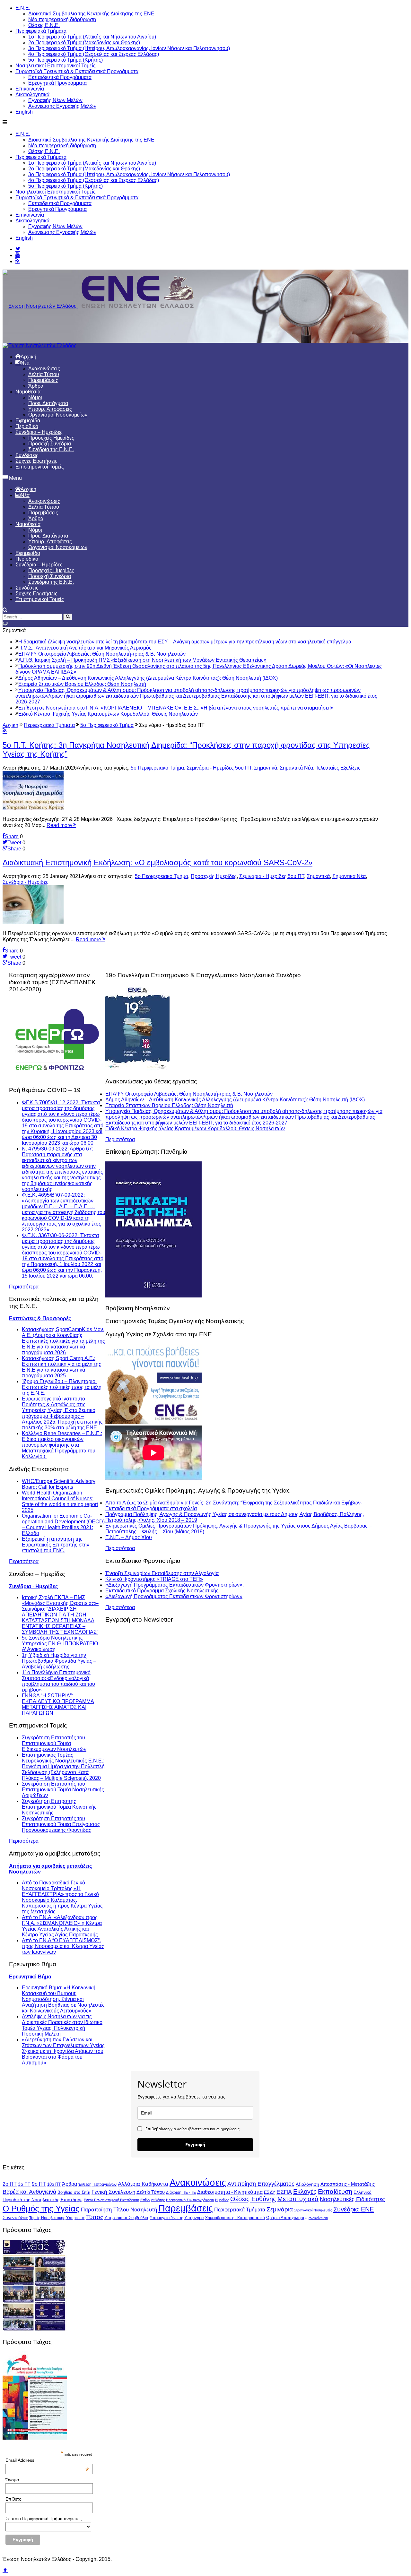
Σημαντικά (266, 768)
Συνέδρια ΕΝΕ (354, 2209)
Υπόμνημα (194, 2218)
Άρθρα (36, 386)
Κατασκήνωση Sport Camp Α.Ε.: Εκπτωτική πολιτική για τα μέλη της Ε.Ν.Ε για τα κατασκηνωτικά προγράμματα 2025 (61, 1367)
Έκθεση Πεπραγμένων (97, 2184)
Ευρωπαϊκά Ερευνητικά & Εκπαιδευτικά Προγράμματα (77, 71)
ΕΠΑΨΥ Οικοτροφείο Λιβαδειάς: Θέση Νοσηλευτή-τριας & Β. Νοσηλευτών (102, 654)
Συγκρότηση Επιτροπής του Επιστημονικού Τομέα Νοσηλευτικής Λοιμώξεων (63, 1790)
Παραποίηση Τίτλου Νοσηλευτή (119, 2210)
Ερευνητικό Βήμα (30, 1977)
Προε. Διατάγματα (48, 403)
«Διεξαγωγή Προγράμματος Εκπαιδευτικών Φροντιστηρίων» (174, 1596)
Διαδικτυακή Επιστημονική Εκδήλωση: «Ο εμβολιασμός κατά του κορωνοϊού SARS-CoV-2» (157, 862)
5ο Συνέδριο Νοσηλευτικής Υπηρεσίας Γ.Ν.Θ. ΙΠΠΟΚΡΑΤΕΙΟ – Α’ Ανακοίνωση (62, 1644)
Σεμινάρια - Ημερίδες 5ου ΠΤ (219, 768)
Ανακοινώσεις (44, 369)
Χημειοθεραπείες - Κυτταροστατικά (235, 2218)
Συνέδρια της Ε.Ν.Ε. (51, 449)
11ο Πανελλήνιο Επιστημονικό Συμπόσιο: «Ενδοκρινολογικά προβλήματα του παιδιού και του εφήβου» (58, 1681)
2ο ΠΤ (10, 2184)
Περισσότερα (24, 1287)
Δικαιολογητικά (32, 95)
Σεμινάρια (280, 2209)
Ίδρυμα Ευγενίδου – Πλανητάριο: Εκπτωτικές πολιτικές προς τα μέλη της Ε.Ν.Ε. (62, 1387)
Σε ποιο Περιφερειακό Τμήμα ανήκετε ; (44, 2519)
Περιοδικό (27, 426)
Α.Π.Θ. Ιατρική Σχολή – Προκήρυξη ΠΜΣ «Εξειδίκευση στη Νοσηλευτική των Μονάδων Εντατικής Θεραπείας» (142, 660)
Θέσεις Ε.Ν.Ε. (44, 25)
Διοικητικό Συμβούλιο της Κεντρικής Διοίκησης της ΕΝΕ (91, 14)
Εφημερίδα (28, 421)
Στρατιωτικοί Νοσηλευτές (313, 2210)
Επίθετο (13, 2499)
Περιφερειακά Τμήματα (41, 31)
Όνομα (12, 2480)
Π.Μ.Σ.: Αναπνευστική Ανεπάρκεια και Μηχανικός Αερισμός (85, 648)
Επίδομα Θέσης (153, 2200)
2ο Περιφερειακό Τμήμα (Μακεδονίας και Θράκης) (84, 43)
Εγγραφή (195, 2145)
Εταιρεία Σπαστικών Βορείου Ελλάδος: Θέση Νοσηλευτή (82, 684)
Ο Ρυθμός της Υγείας (41, 2209)
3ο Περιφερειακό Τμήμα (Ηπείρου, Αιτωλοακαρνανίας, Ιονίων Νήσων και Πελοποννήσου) (129, 48)
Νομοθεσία (28, 392)
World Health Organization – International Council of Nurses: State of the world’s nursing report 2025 (60, 1501)
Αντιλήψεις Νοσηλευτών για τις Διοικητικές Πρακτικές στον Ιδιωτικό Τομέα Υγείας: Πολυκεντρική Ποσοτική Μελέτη (62, 2025)
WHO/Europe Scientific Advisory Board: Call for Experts (59, 1484)
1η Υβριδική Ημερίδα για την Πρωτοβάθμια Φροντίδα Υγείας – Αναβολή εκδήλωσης (59, 1661)
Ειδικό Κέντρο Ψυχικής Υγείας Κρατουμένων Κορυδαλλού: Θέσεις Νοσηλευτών (108, 714)
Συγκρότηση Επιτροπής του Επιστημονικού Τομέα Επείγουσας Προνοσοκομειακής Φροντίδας (61, 1824)
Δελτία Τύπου (44, 374)
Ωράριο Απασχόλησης (287, 2218)
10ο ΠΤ (54, 2184)
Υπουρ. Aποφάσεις (50, 409)
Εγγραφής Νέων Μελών (55, 100)
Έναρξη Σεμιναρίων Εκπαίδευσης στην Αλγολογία (162, 1573)
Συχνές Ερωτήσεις (36, 461)
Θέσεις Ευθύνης (253, 2199)
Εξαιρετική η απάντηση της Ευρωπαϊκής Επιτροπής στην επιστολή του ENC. (56, 1545)
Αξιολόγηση (307, 2184)
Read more (60, 825)
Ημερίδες (222, 2200)
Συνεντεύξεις (15, 2218)
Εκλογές (305, 2192)
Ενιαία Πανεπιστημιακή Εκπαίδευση (111, 2200)
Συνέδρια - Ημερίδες (26, 882)
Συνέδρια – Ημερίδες (39, 432)
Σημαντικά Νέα (296, 768)
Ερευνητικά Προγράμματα (57, 83)
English (24, 112)
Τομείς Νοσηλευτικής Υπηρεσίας (57, 2218)
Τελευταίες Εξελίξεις (338, 768)
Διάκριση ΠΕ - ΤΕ (181, 2193)
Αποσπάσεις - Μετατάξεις (348, 2184)
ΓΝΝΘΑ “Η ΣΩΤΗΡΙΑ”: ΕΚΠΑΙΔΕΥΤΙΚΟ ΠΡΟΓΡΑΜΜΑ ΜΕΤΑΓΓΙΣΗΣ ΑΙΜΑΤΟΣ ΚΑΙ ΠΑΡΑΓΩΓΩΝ (58, 1704)
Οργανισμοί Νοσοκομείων (58, 415)
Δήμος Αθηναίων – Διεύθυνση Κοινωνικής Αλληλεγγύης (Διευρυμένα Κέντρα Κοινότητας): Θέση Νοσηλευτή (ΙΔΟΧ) (148, 678)
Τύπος (95, 2217)
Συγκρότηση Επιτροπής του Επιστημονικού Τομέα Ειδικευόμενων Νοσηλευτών (54, 1743)
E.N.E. (23, 8)
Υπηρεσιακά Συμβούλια (126, 2218)
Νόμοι (35, 397)
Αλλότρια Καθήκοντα (143, 2184)
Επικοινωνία (30, 89)
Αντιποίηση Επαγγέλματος (261, 2184)
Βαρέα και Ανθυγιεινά (29, 2192)
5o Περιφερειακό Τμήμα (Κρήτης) (66, 60)
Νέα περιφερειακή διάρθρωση (62, 19)
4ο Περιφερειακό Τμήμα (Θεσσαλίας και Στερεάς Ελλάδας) (94, 54)
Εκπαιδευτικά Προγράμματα (60, 77)
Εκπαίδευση (335, 2192)
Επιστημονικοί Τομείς (40, 467)
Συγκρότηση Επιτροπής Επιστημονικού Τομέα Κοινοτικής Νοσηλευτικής (59, 1807)
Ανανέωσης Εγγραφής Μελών (62, 106)
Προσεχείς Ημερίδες (51, 438)
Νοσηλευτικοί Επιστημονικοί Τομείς (56, 66)
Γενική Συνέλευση (113, 2192)
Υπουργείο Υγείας (166, 2218)
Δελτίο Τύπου (151, 2192)
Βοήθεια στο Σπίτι (74, 2192)
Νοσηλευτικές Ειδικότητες (352, 2199)
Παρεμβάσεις (43, 380)
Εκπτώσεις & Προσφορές (40, 1318)
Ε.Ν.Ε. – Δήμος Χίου (129, 1537)
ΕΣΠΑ (284, 2192)
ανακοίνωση (318, 2218)
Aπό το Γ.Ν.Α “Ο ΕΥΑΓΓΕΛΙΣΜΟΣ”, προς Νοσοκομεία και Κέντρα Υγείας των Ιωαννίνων (63, 1946)
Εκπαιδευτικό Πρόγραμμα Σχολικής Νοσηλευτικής (162, 1591)
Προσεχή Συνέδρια (50, 444)
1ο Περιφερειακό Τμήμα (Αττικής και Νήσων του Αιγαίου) (92, 37)
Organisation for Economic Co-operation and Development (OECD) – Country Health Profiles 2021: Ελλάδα (63, 1525)
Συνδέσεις (27, 455)
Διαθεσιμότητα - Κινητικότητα (230, 2192)
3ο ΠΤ (24, 2184)
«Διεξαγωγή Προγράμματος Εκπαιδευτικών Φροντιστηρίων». (175, 1585)
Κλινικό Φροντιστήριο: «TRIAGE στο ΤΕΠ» (154, 1579)
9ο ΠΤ (39, 2184)
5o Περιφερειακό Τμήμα (157, 768)
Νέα (25, 363)
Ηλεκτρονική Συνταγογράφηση (190, 2200)
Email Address (47, 2460)
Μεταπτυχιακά (298, 2199)
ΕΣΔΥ (270, 2192)
